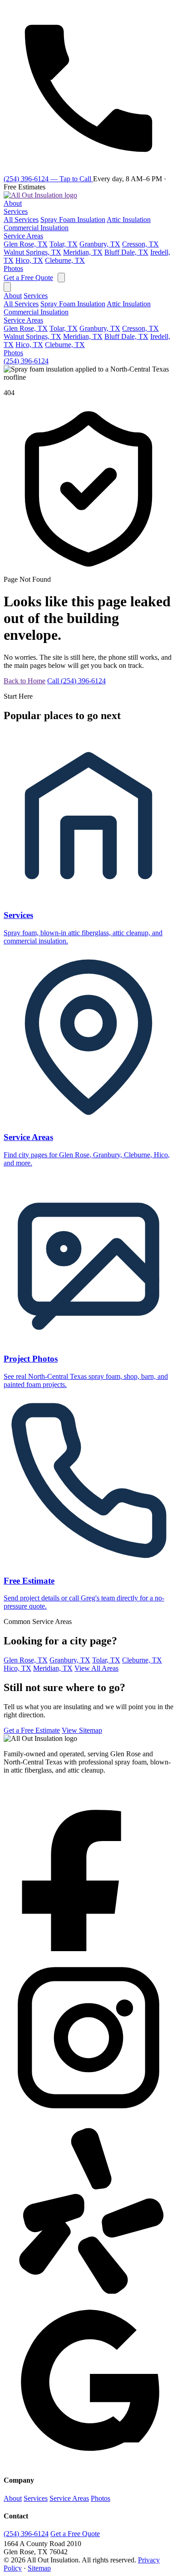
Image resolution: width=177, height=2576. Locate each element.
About (13, 203)
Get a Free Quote (28, 278)
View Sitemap (82, 1730)
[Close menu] (7, 287)
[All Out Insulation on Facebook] (88, 1949)
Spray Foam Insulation (73, 220)
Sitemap (39, 2568)
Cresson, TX (140, 244)
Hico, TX (29, 260)
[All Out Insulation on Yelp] (88, 2291)
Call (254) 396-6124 (76, 681)
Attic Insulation (129, 220)
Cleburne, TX (65, 260)
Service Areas (23, 236)
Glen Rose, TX (26, 244)
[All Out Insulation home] (40, 195)
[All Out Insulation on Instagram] (88, 2120)
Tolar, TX (64, 244)
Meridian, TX (83, 252)
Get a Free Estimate (32, 1730)
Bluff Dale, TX (126, 252)
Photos (13, 268)
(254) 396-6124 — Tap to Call (48, 179)
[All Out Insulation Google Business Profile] (88, 2462)
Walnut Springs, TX (32, 252)
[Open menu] (61, 278)
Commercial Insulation (36, 228)
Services (16, 211)
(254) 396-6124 (26, 361)
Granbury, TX (100, 244)
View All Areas (96, 1668)
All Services (21, 220)
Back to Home (25, 681)
